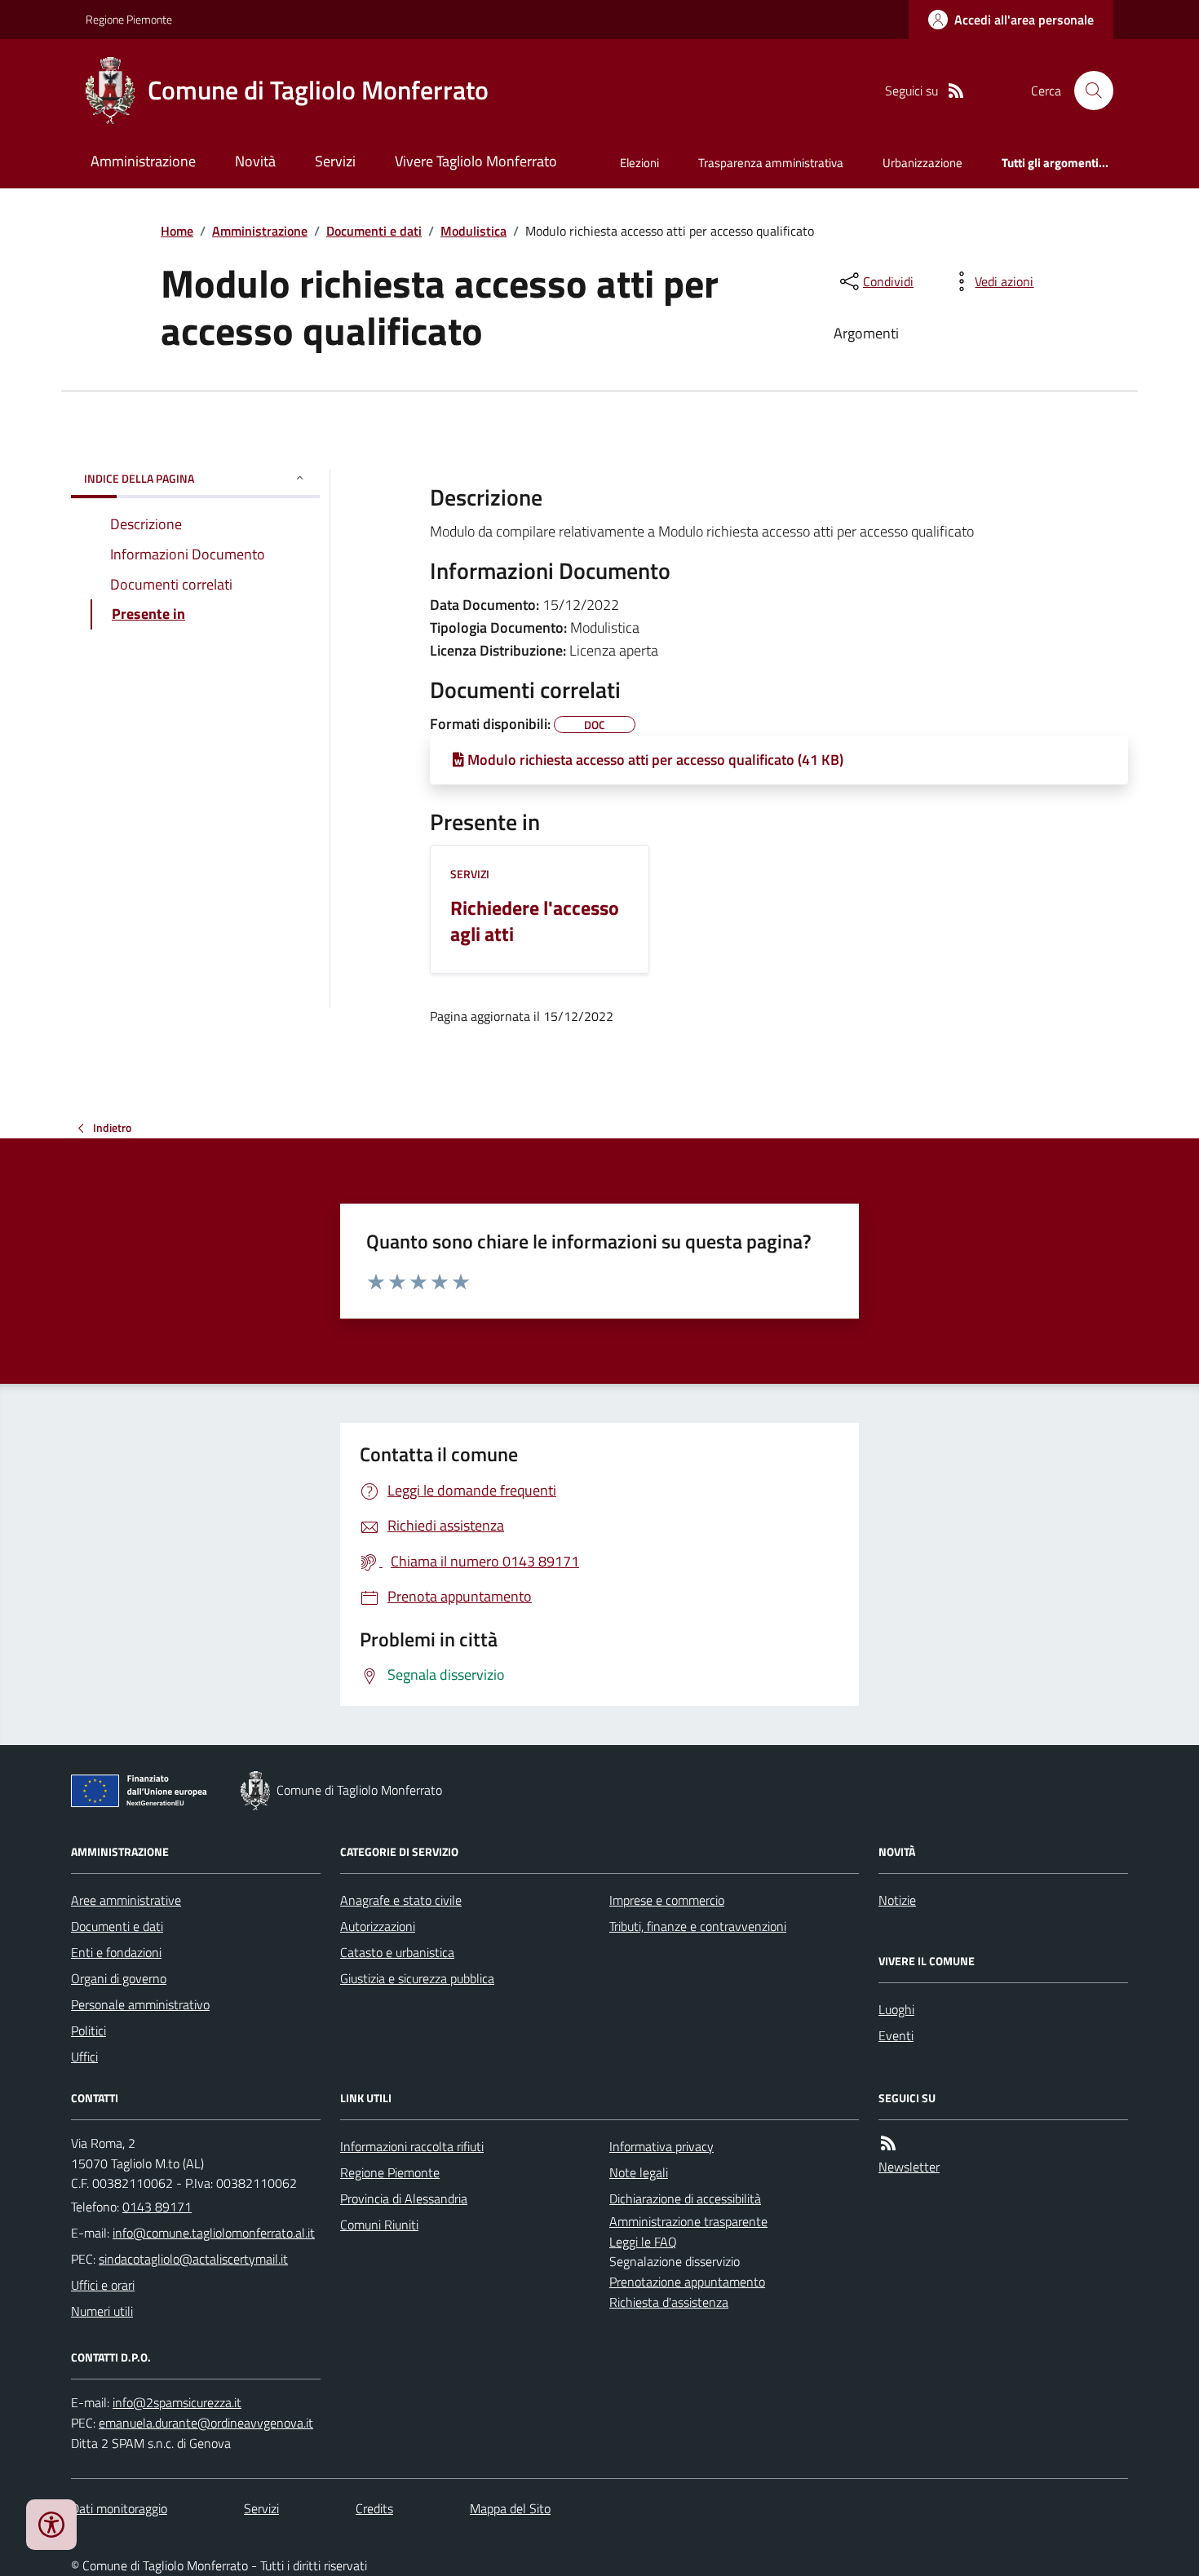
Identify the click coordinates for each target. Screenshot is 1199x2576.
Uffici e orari (103, 2285)
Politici (88, 2030)
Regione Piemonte (129, 19)
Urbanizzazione (922, 163)
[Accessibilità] (51, 2525)
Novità (255, 161)
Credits (374, 2508)
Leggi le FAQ (643, 2242)
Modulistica (473, 231)
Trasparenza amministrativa (771, 163)
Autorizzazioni (378, 1926)
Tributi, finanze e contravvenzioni (698, 1926)
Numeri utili (102, 2311)
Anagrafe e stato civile (401, 1900)
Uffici (84, 2057)
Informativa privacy (661, 2146)
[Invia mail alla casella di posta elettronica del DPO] (177, 2403)
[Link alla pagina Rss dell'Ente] (888, 2143)
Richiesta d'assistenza (669, 2302)
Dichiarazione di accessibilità (685, 2198)
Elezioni (639, 163)
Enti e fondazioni (116, 1952)
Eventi (896, 2035)
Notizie (897, 1900)
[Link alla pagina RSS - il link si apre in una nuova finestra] (956, 91)
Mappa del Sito (510, 2508)
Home (177, 231)
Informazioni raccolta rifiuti (412, 2146)
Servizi (335, 161)
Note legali (639, 2172)
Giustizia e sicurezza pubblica (417, 1978)
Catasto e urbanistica (397, 1952)
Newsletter (909, 2167)
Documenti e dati (374, 231)
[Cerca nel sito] (1087, 91)
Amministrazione (143, 161)
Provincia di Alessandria (404, 2198)
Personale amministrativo (140, 2004)
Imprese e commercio (667, 1900)
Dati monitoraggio (119, 2508)
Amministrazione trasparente (688, 2221)
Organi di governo (119, 1978)
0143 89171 (157, 2207)
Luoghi (896, 2009)
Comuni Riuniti (379, 2225)
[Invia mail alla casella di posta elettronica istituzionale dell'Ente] (214, 2233)
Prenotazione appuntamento (687, 2282)
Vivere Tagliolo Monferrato (476, 161)
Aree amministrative (126, 1900)
